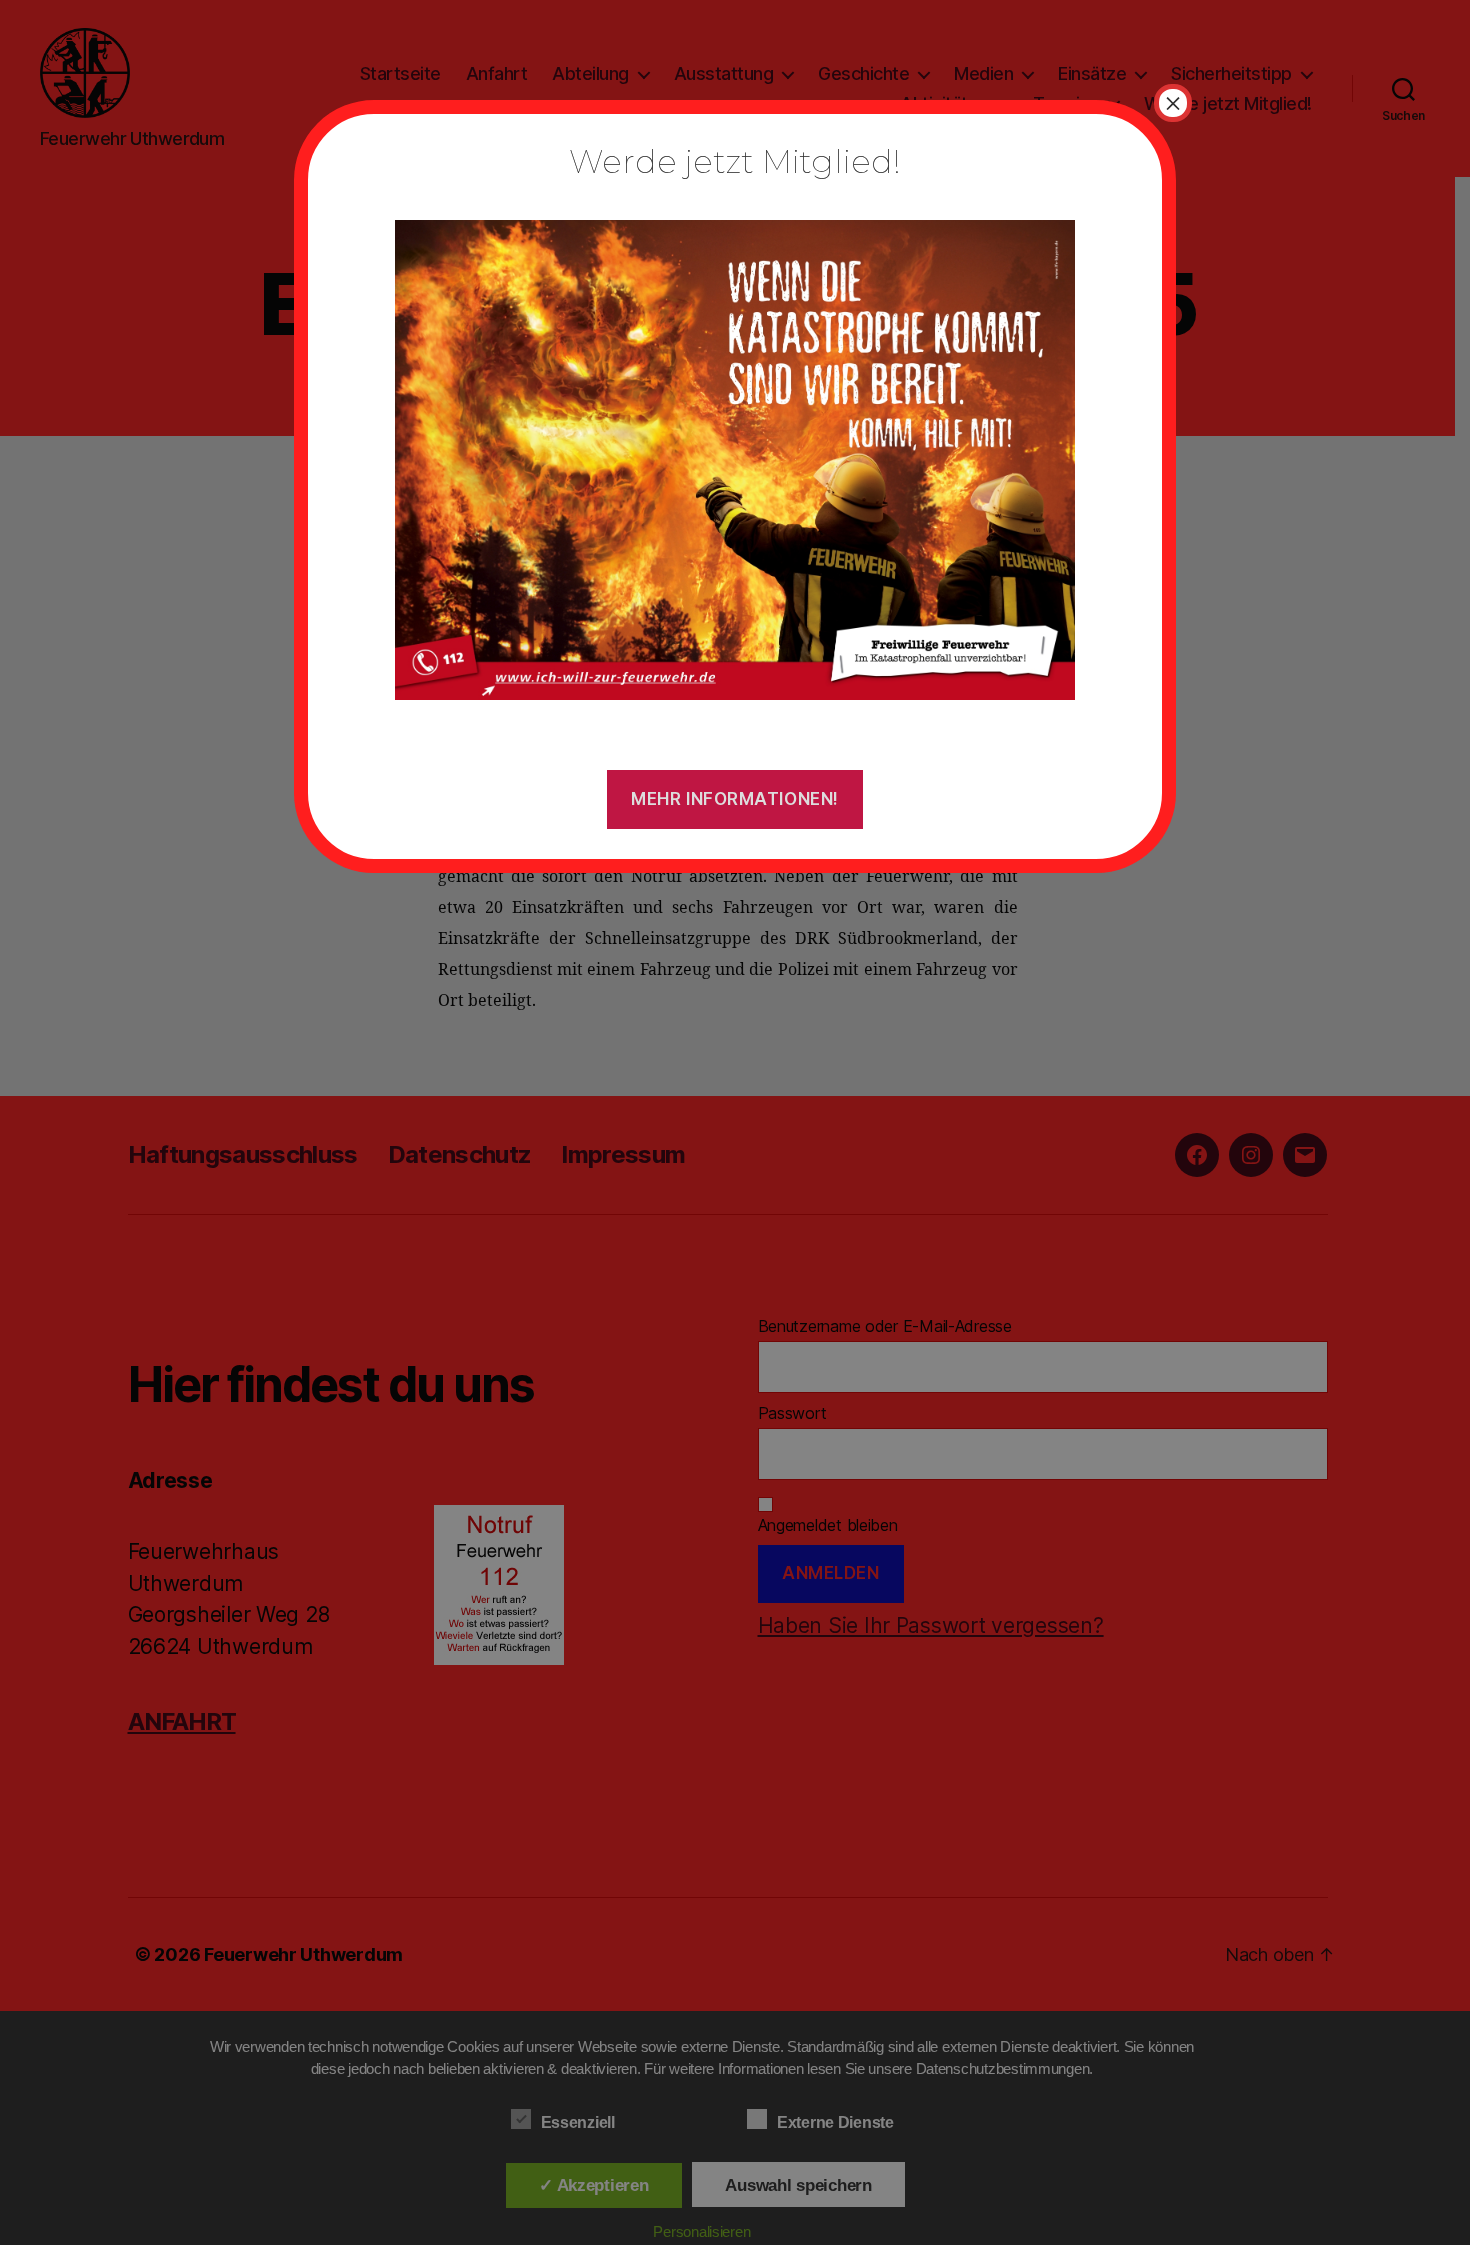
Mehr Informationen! (735, 799)
